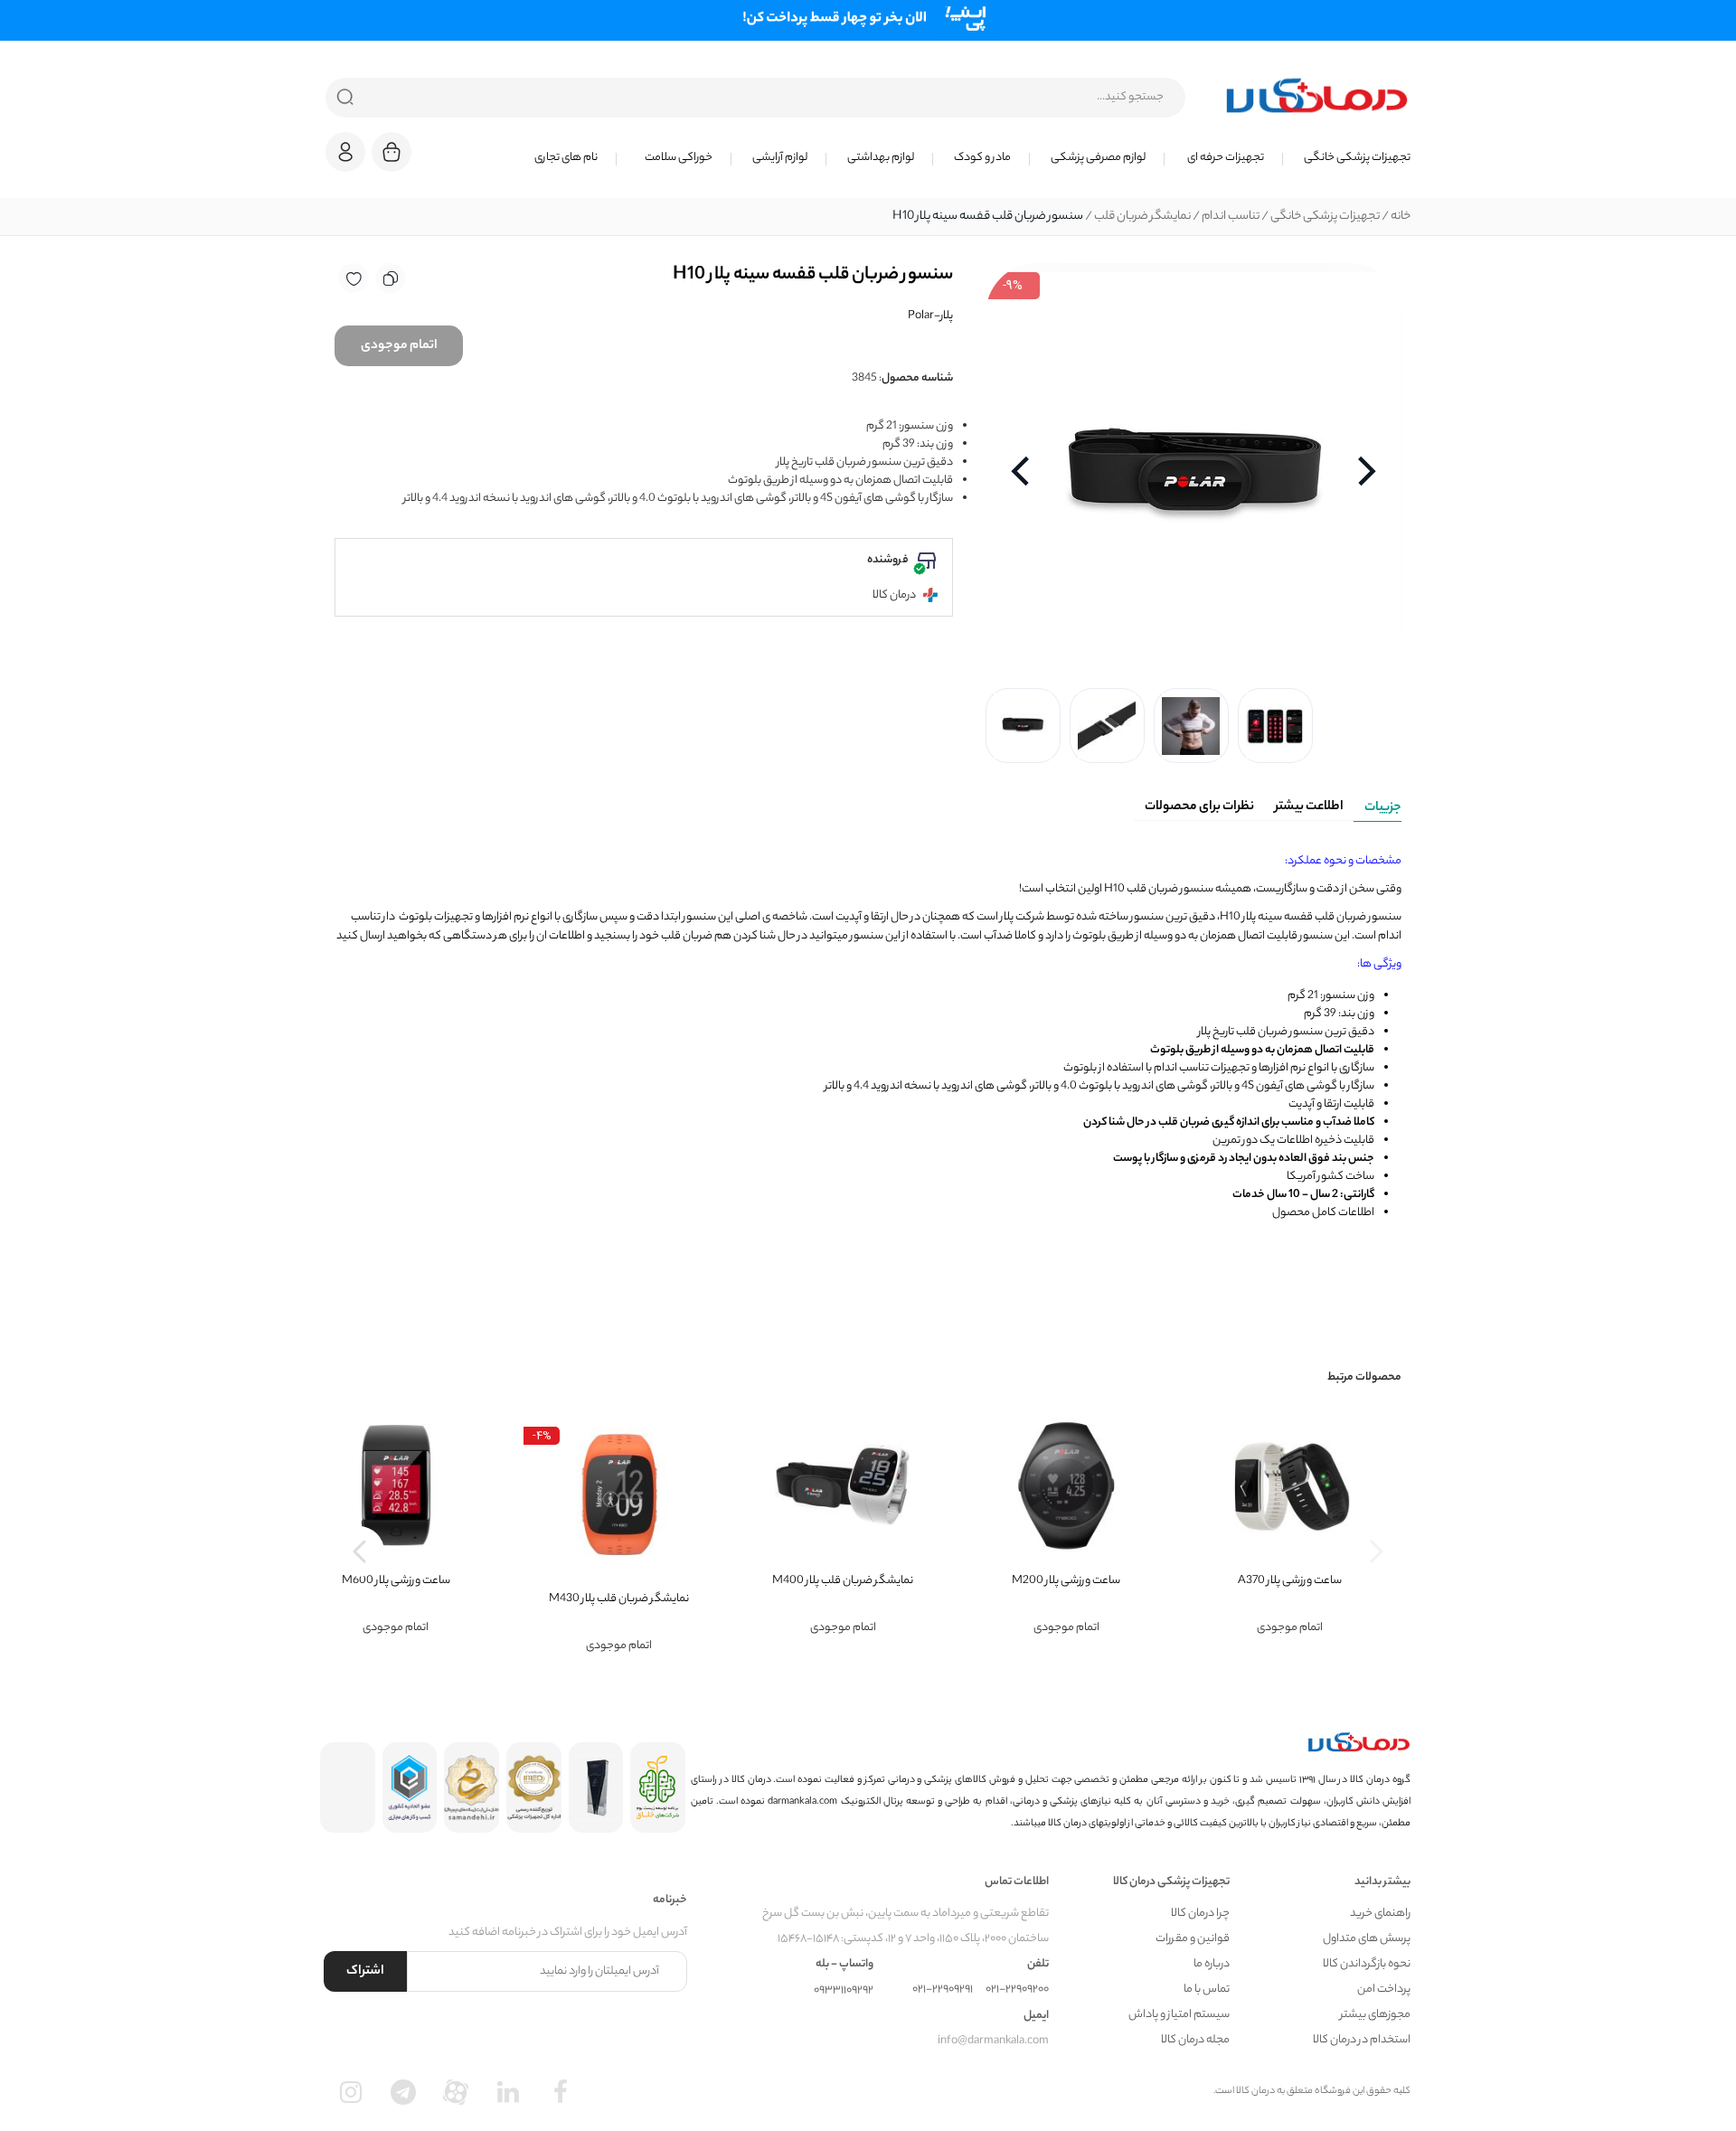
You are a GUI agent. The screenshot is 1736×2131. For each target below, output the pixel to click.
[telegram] (403, 2092)
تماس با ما (1207, 1990)
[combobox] (755, 98)
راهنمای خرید (1380, 1914)
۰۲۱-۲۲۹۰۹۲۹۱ (943, 1990)
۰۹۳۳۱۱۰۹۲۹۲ (844, 1990)
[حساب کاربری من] (345, 160)
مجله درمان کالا (1195, 2040)
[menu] (922, 158)
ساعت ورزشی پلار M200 (1066, 1581)
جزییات (1383, 808)
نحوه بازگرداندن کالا (1367, 1964)
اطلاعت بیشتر (1309, 807)
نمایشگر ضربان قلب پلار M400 (843, 1581)
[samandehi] (472, 1787)
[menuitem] (1347, 158)
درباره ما (1212, 1964)
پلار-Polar (930, 316)
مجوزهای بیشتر (1375, 2015)
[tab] (1377, 805)
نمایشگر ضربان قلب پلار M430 (619, 1599)
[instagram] (351, 2092)
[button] (345, 152)
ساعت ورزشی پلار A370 (1290, 1581)
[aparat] (456, 2092)
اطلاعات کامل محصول (1323, 1213)
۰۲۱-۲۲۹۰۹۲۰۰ (1017, 1990)
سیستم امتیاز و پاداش (1179, 2015)
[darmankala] (1317, 95)
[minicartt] (392, 152)
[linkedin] (508, 2092)
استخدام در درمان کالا (1362, 2040)
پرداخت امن (1384, 1990)
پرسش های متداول (1367, 1939)
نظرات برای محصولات (1199, 807)
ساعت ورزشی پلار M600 (396, 1581)
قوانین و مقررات (1193, 1939)
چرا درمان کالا (1200, 1914)
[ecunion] (410, 1787)
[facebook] (561, 2092)
